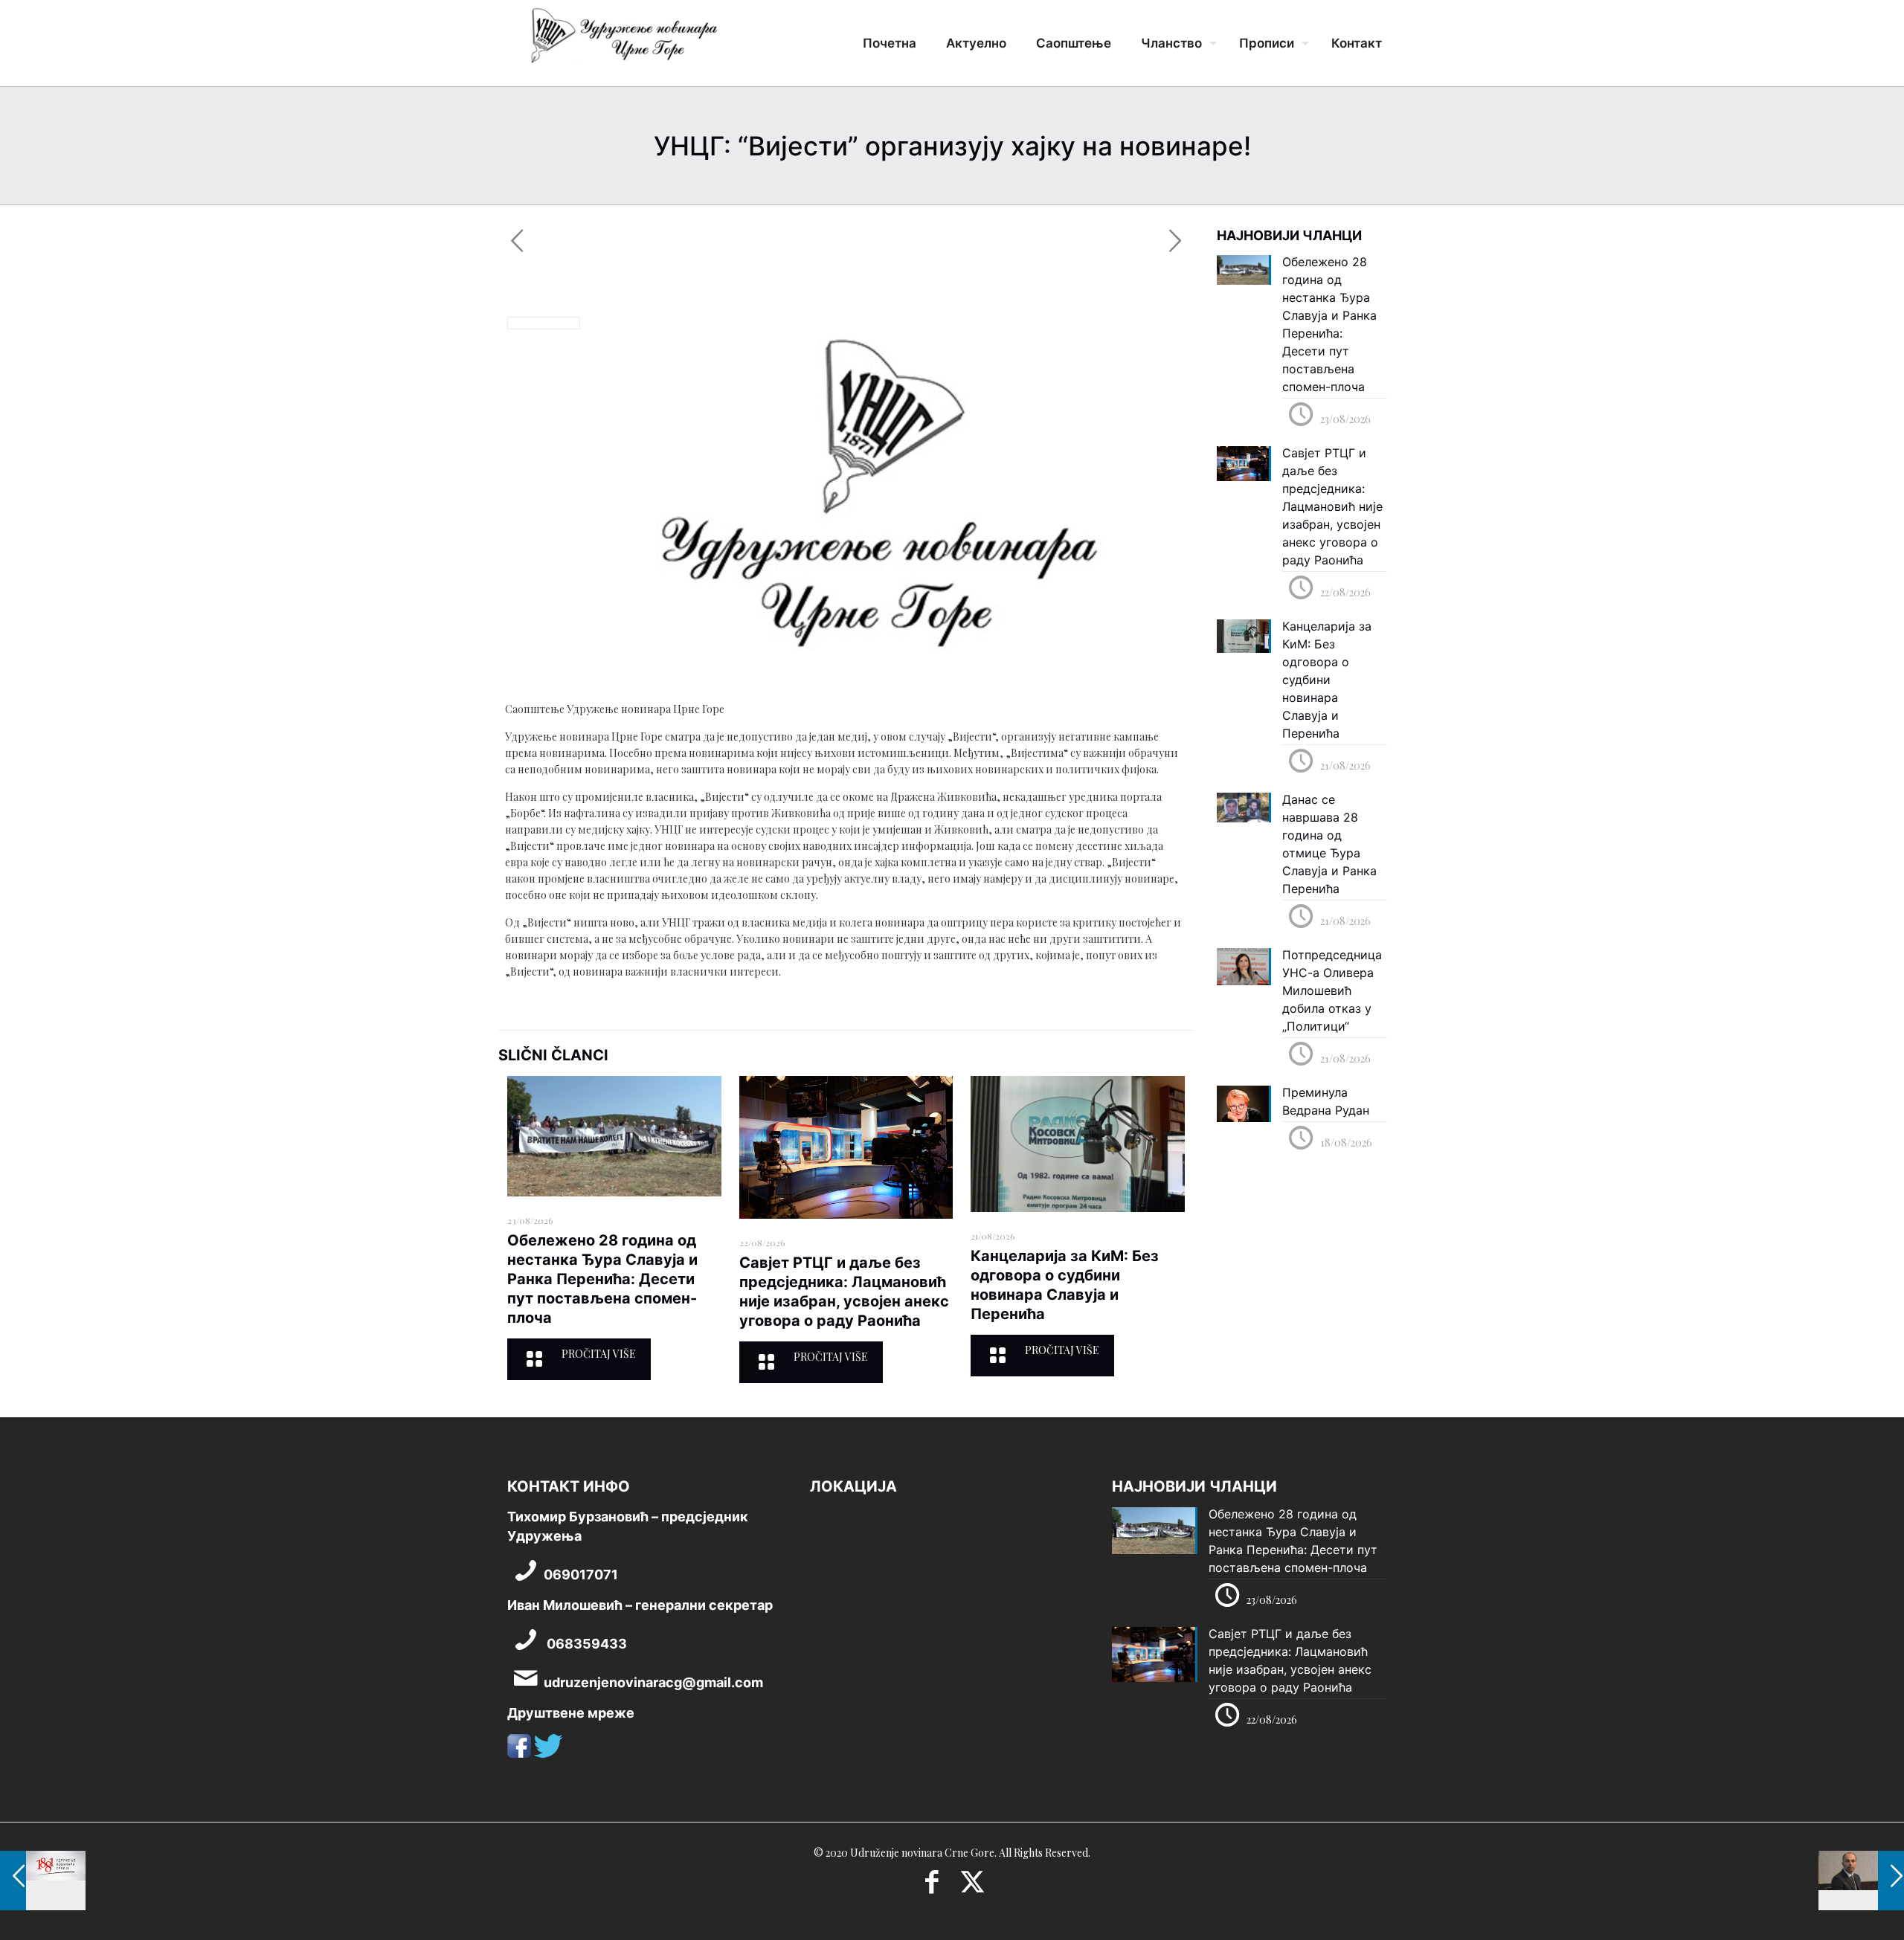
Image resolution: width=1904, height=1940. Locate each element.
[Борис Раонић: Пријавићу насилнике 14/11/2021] (1861, 1881)
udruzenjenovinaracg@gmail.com (653, 1682)
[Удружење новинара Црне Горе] (623, 41)
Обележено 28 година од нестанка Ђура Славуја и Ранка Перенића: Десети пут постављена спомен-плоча (602, 1279)
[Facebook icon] (932, 1886)
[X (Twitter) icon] (972, 1886)
